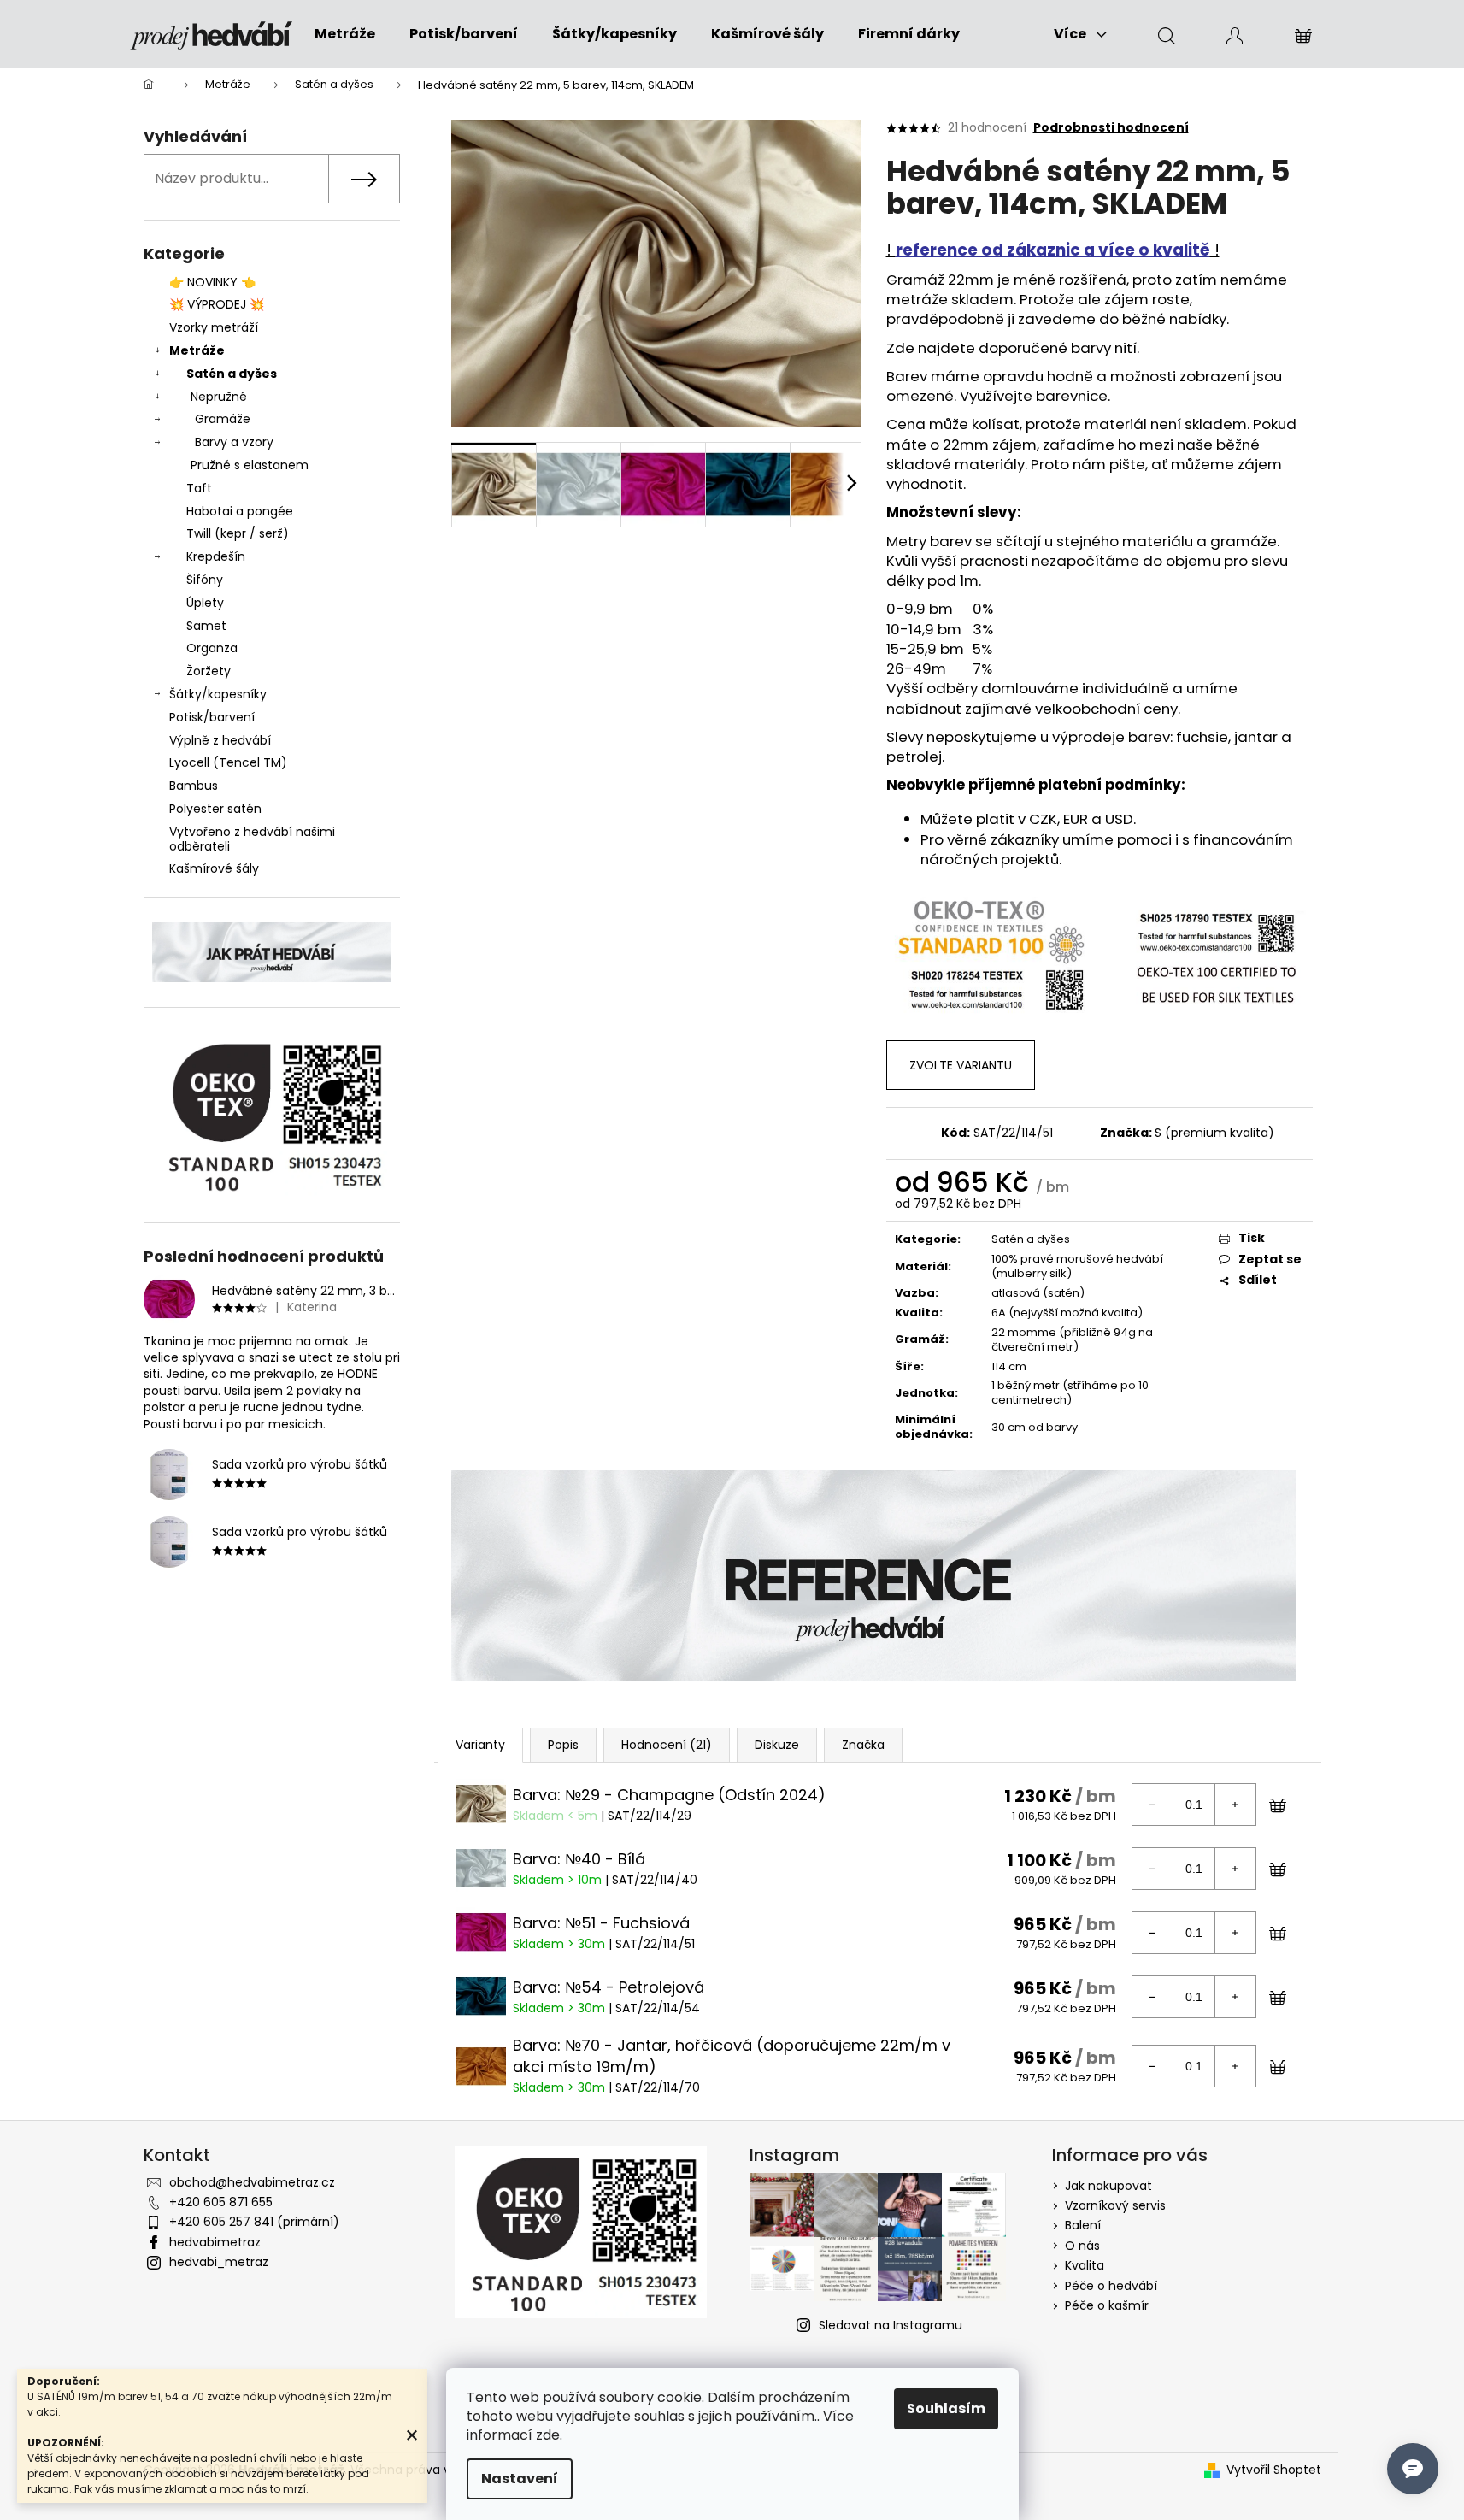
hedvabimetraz (215, 2242)
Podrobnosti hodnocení (1111, 128)
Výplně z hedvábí (220, 740)
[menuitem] (345, 34)
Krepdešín (216, 556)
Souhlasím (946, 2408)
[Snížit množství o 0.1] (1153, 1805)
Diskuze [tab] (777, 1745)
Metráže (197, 350)
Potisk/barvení (212, 717)
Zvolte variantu (961, 1065)
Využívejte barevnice (1034, 396)
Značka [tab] (863, 1745)
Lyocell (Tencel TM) (228, 762)
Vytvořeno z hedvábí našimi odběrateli (252, 839)
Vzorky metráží (214, 327)
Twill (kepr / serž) (238, 533)
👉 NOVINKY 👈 (212, 282)
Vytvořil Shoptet (1274, 2470)
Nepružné (219, 397)
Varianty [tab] (480, 1745)
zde (548, 2435)
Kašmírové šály (214, 868)
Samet (206, 626)
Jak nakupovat (1108, 2186)
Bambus (194, 786)
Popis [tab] (563, 1745)
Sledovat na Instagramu (891, 2325)
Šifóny (205, 580)
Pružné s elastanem (250, 465)
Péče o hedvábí (1111, 2286)
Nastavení (520, 2479)
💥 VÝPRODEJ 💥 (217, 304)
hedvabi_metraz (219, 2262)
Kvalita (1085, 2265)
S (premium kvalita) (1214, 1133)
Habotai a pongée (240, 511)
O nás (1082, 2246)
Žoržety (209, 671)
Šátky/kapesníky (218, 694)
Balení (1083, 2225)
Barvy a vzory (234, 442)
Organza (212, 648)
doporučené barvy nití (1058, 348)
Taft (199, 488)
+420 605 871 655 (221, 2202)
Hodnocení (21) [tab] (667, 1745)
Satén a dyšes (232, 374)
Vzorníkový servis (1115, 2205)
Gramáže (223, 419)
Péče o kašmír (1107, 2305)
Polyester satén (215, 809)
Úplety (205, 603)
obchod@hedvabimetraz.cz (252, 2182)
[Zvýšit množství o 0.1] (1235, 1805)
